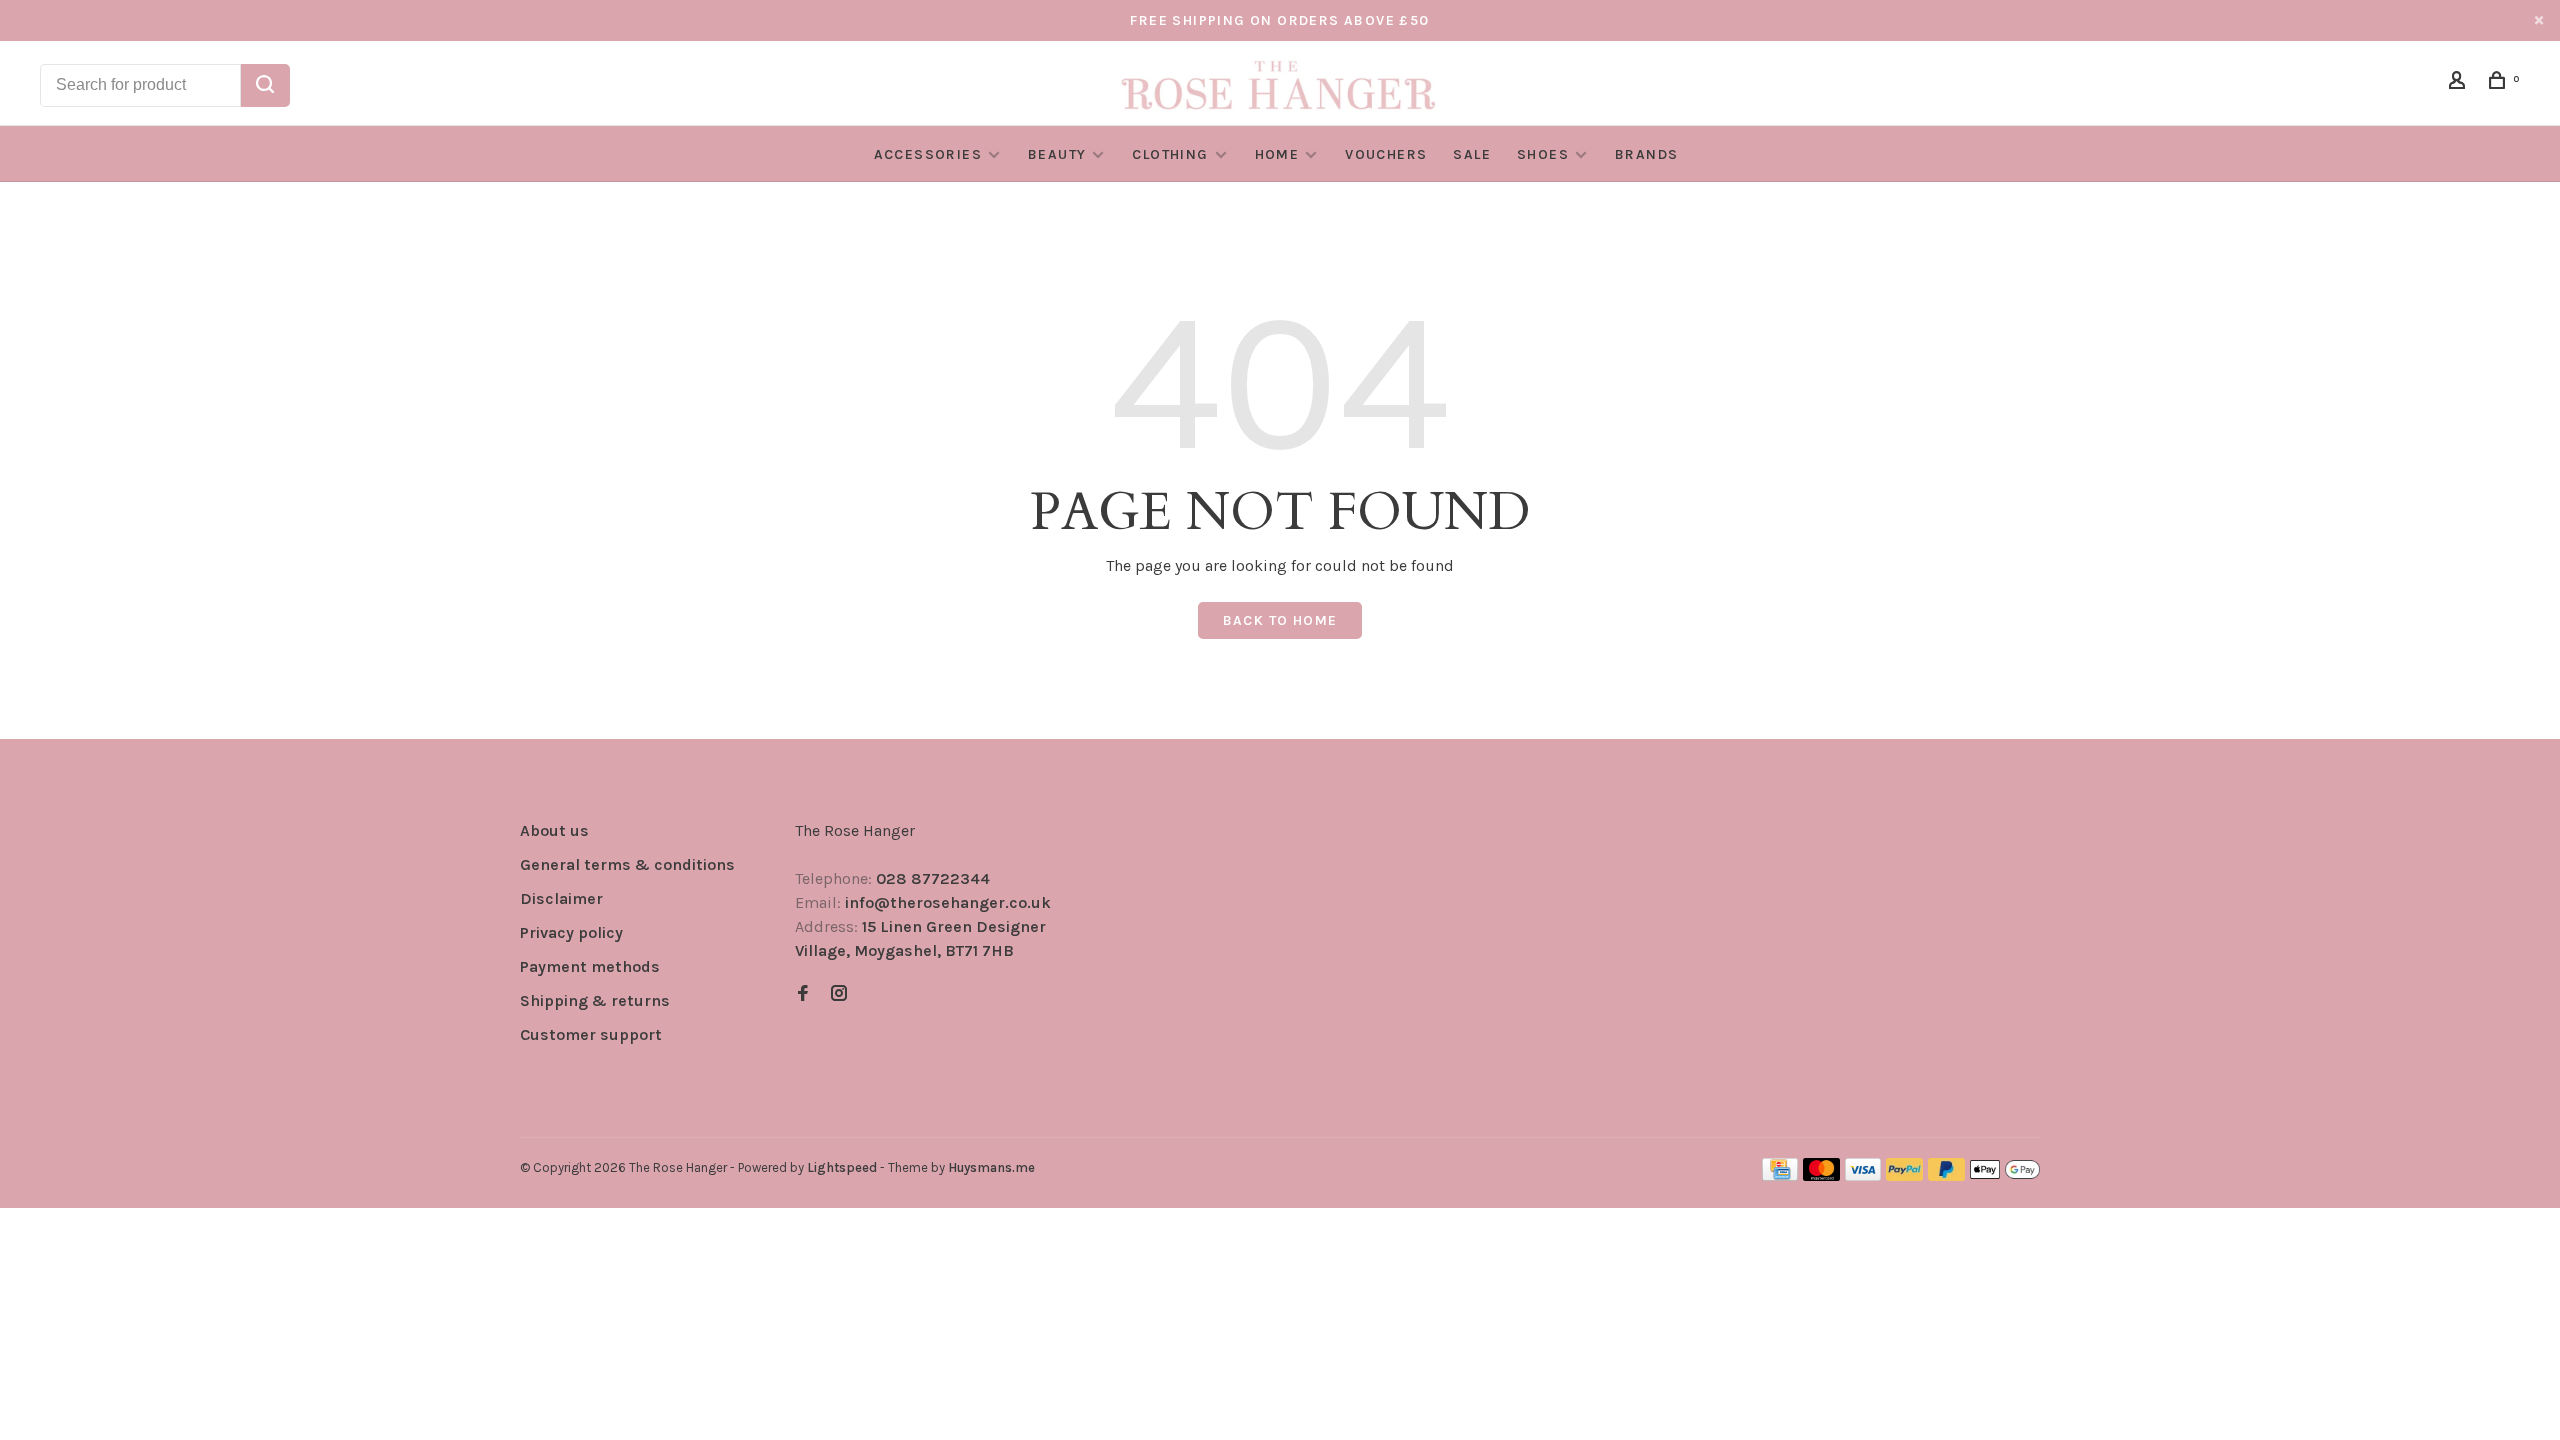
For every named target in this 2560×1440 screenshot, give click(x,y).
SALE (1472, 154)
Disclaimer (561, 898)
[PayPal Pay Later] (1946, 1175)
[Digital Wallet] (2005, 1175)
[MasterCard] (1821, 1175)
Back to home (1280, 620)
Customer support (591, 1034)
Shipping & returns (595, 1000)
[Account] (2460, 83)
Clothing (1170, 154)
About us (554, 830)
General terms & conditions (627, 864)
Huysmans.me (991, 1167)
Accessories (928, 154)
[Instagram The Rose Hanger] (839, 994)
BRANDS (1646, 154)
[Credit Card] (1780, 1175)
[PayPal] (1904, 1175)
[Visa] (1863, 1175)
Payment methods (590, 966)
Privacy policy (571, 932)
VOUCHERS (1386, 154)
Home (1277, 154)
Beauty (1057, 154)
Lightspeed (842, 1167)
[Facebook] (803, 994)
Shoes (1543, 154)
